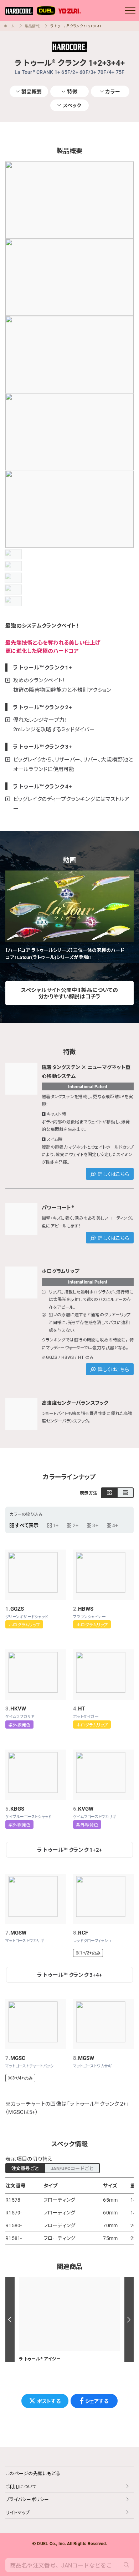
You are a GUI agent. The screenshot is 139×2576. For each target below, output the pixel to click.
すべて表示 (27, 1525)
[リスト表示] (125, 1493)
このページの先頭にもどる (33, 2473)
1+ (56, 1525)
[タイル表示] (109, 1493)
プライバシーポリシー (27, 2499)
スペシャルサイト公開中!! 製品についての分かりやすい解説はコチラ (69, 993)
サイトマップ (18, 2512)
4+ (115, 1525)
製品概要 (32, 91)
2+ (76, 1525)
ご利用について (21, 2486)
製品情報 (32, 26)
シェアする (97, 2401)
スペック (72, 105)
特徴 (72, 91)
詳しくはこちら (113, 1174)
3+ (95, 1525)
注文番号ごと (25, 2168)
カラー (113, 91)
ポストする (49, 2401)
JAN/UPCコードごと (72, 2168)
